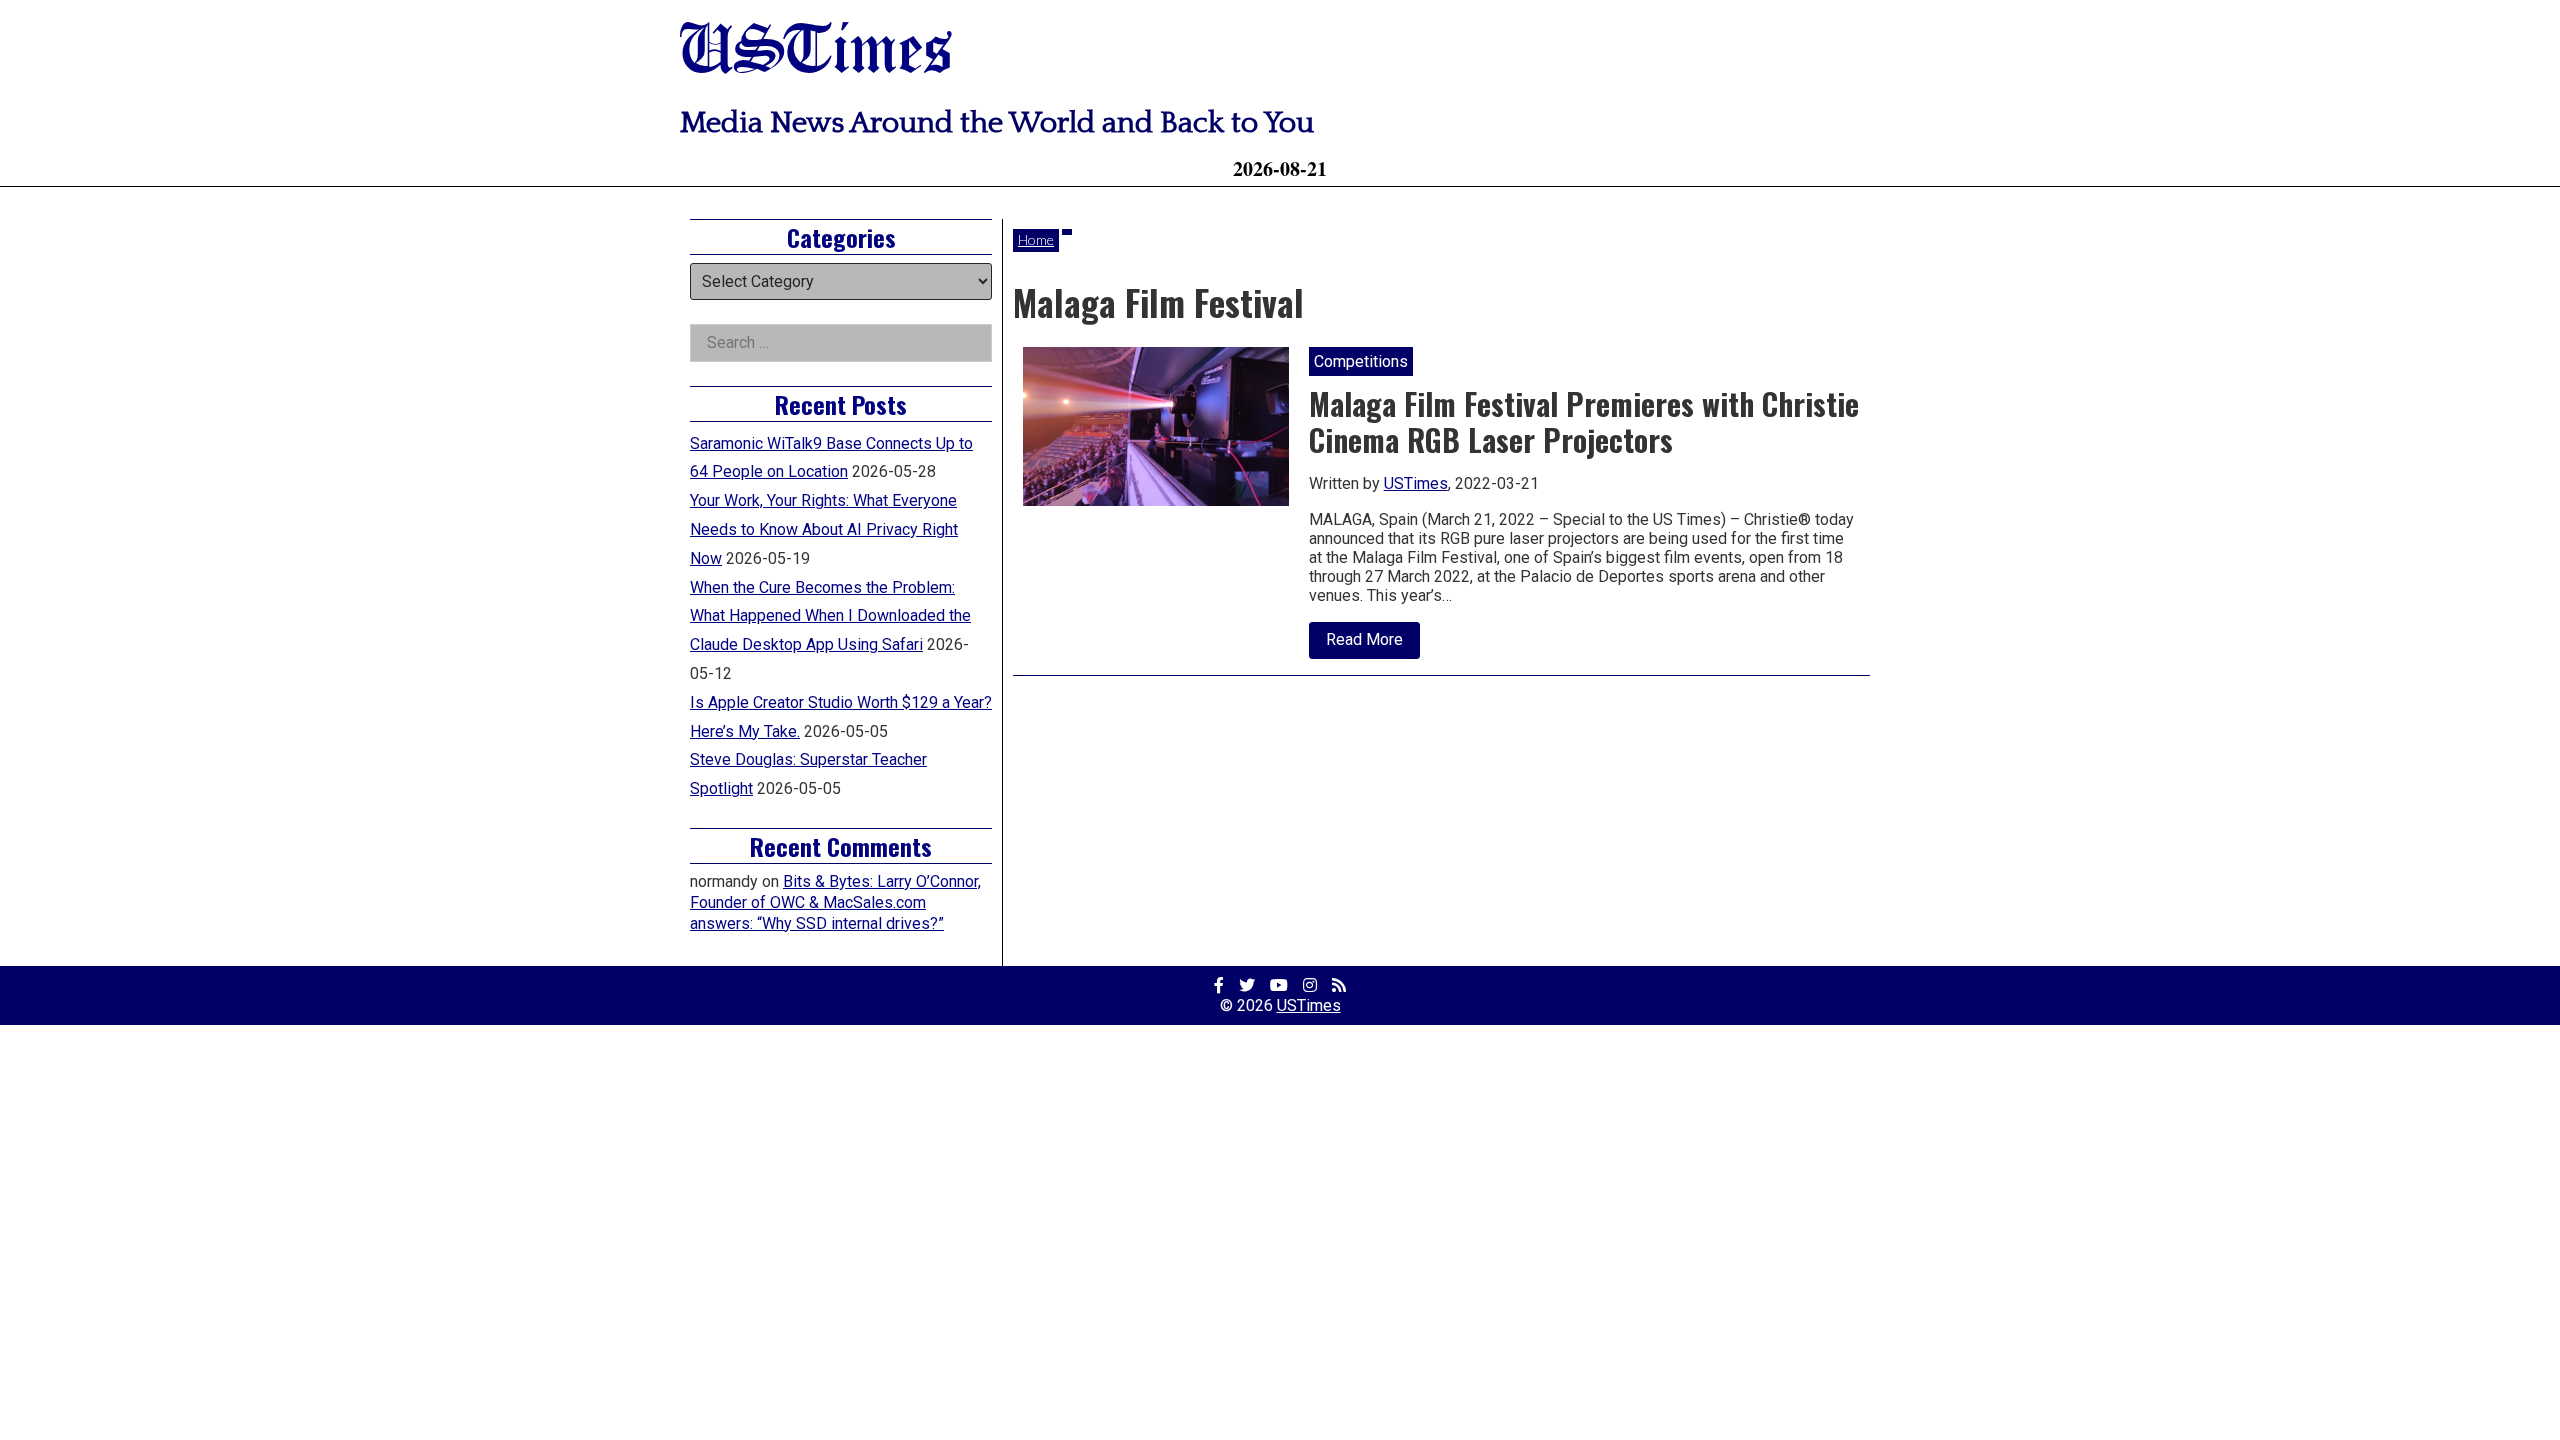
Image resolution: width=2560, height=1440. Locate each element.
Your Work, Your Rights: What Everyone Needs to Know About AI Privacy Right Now (824, 529)
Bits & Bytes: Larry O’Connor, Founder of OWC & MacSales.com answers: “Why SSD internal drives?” (835, 902)
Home (1036, 239)
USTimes (816, 52)
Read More (1373, 644)
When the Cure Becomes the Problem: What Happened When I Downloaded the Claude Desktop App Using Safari (830, 616)
